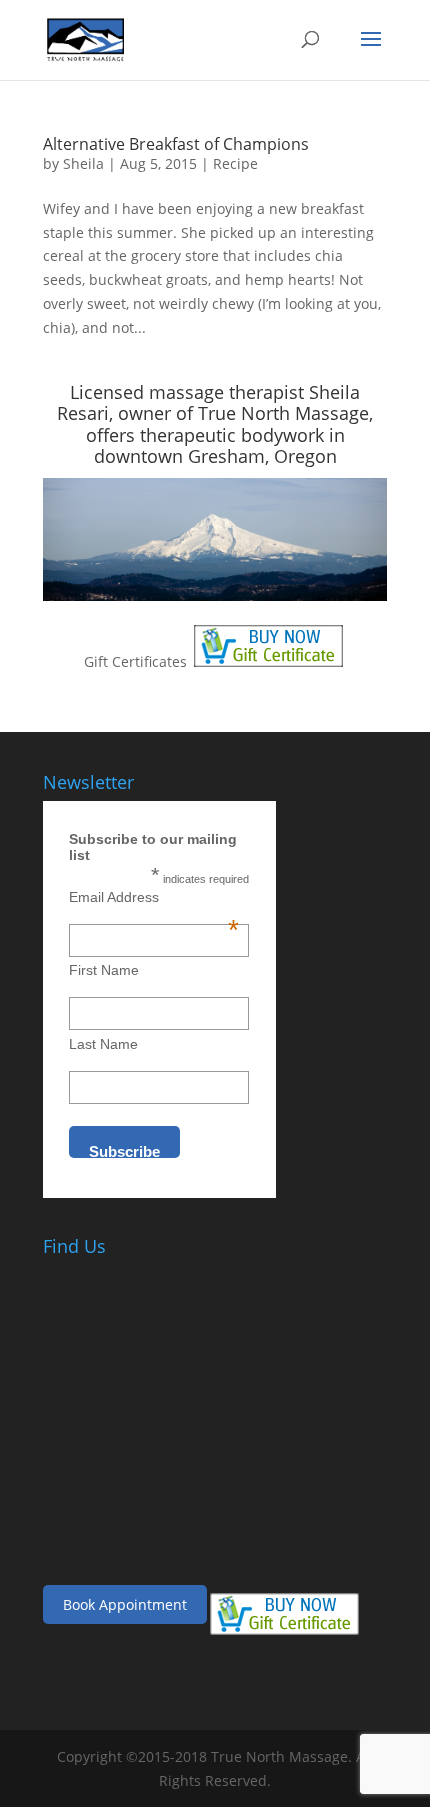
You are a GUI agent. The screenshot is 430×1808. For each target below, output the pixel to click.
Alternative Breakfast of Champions (176, 144)
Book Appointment (125, 1604)
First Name (104, 970)
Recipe (235, 163)
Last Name (103, 1044)
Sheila (83, 163)
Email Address (154, 897)
